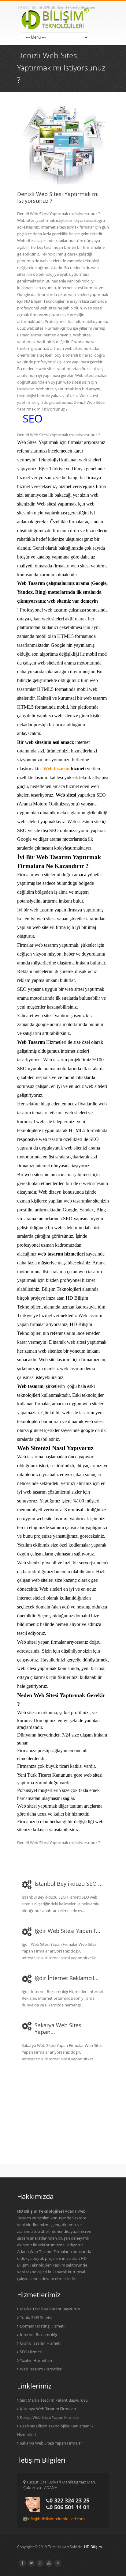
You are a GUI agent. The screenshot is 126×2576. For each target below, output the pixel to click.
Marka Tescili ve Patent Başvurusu (51, 2309)
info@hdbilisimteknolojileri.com (56, 2519)
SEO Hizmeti (31, 2352)
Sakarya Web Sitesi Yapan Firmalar (51, 2443)
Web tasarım (56, 769)
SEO (33, 418)
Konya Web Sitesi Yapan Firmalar (50, 2417)
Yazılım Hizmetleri (36, 2360)
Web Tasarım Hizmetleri (41, 2369)
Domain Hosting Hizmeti (42, 2326)
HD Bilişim (93, 2547)
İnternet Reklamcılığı (38, 2335)
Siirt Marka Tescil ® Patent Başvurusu (54, 2400)
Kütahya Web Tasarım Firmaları (48, 2409)
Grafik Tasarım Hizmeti (40, 2343)
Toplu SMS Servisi (36, 2317)
